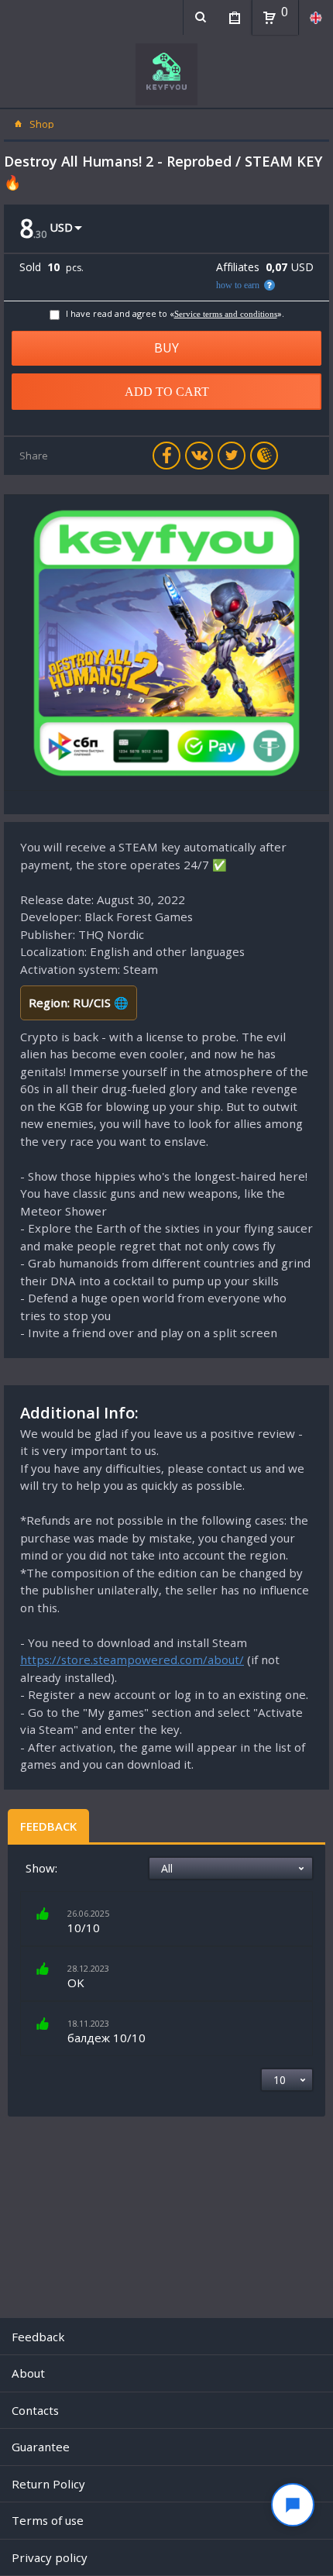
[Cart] (269, 18)
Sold (30, 267)
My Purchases (234, 17)
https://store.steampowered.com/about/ (132, 1659)
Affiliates (238, 267)
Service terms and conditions (226, 314)
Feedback (48, 1826)
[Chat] (293, 2505)
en (316, 17)
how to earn (238, 285)
